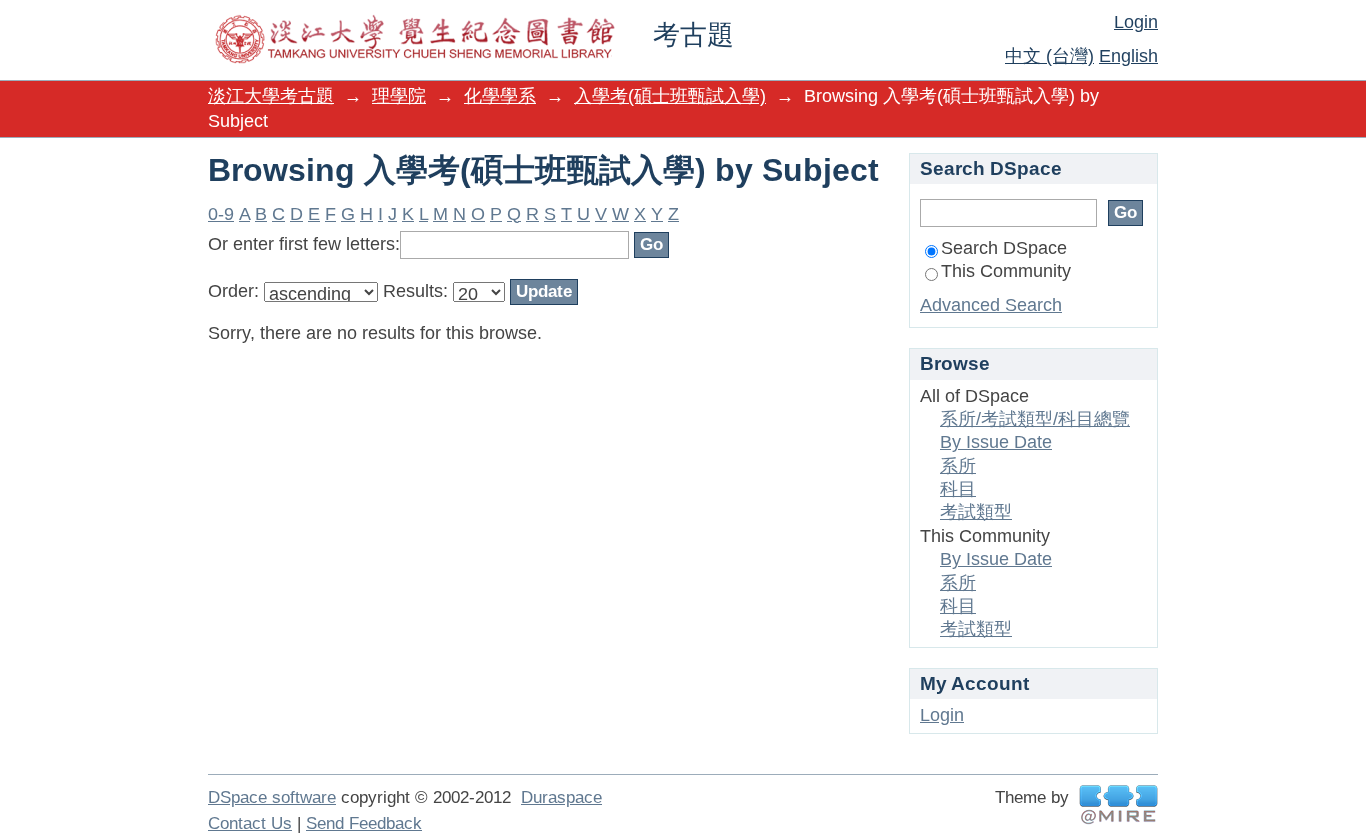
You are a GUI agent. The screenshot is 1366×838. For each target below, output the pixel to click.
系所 (958, 466)
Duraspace (561, 797)
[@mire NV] (1118, 804)
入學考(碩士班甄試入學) (670, 96)
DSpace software (272, 797)
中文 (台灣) (1049, 56)
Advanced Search (991, 305)
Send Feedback (364, 823)
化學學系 (500, 96)
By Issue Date (996, 442)
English (1128, 56)
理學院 (399, 96)
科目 (958, 489)
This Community (1006, 271)
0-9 (221, 214)
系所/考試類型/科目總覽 (1035, 419)
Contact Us (250, 823)
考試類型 (976, 512)
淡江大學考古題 (271, 96)
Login (1136, 22)
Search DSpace (1004, 248)
